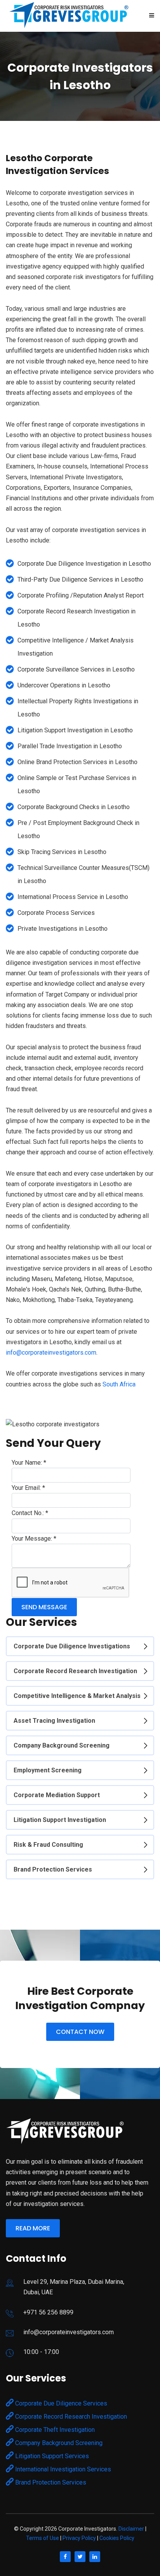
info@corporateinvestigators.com (51, 1353)
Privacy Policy (79, 2538)
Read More (33, 2228)
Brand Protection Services (53, 1869)
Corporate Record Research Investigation (75, 1671)
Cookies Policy (117, 2538)
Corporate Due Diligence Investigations (72, 1646)
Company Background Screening (62, 1745)
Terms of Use (43, 2538)
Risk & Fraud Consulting (48, 1845)
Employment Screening (48, 1770)
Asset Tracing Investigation (54, 1721)
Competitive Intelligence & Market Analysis (77, 1696)
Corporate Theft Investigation (54, 2430)
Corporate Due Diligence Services (60, 2403)
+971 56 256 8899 (48, 2312)
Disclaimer (131, 2529)
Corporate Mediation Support (57, 1795)
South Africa (119, 1384)
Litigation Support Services (51, 2456)
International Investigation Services (62, 2469)
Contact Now (80, 2032)
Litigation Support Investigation (60, 1820)
